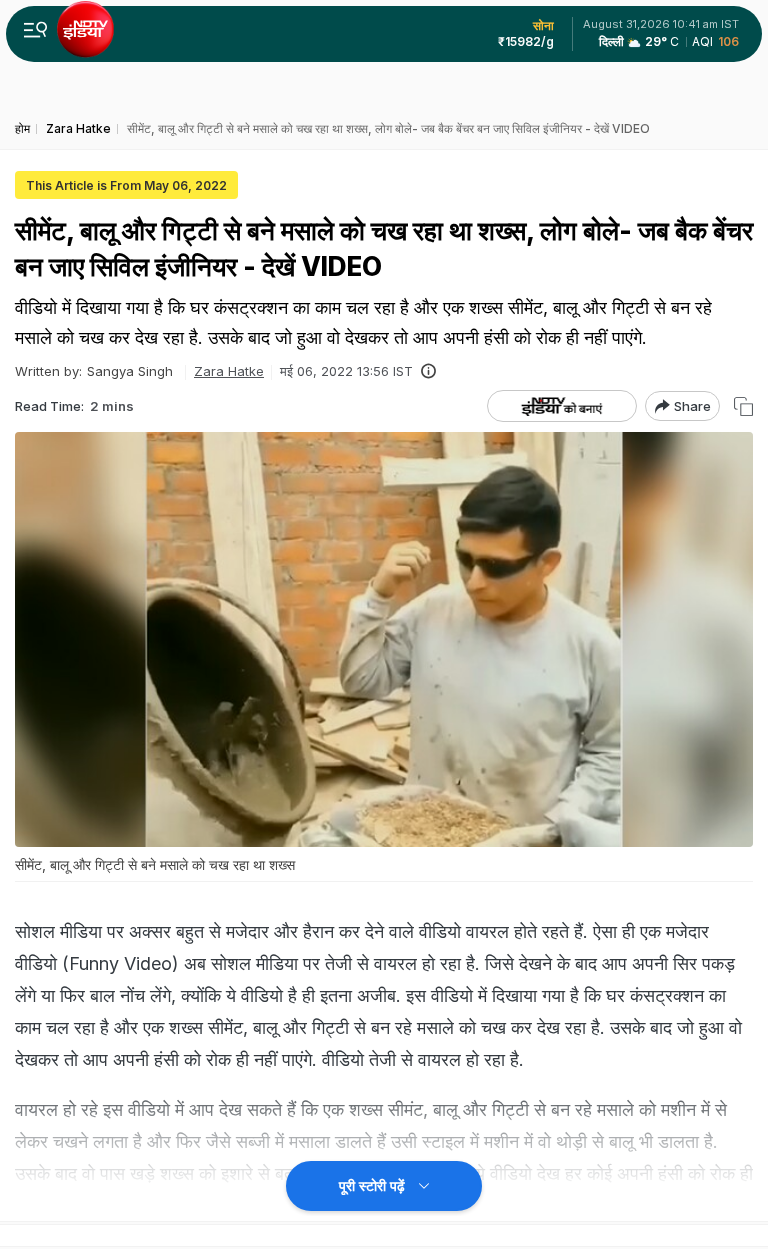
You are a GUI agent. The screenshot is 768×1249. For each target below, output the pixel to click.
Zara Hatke (229, 371)
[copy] (743, 406)
